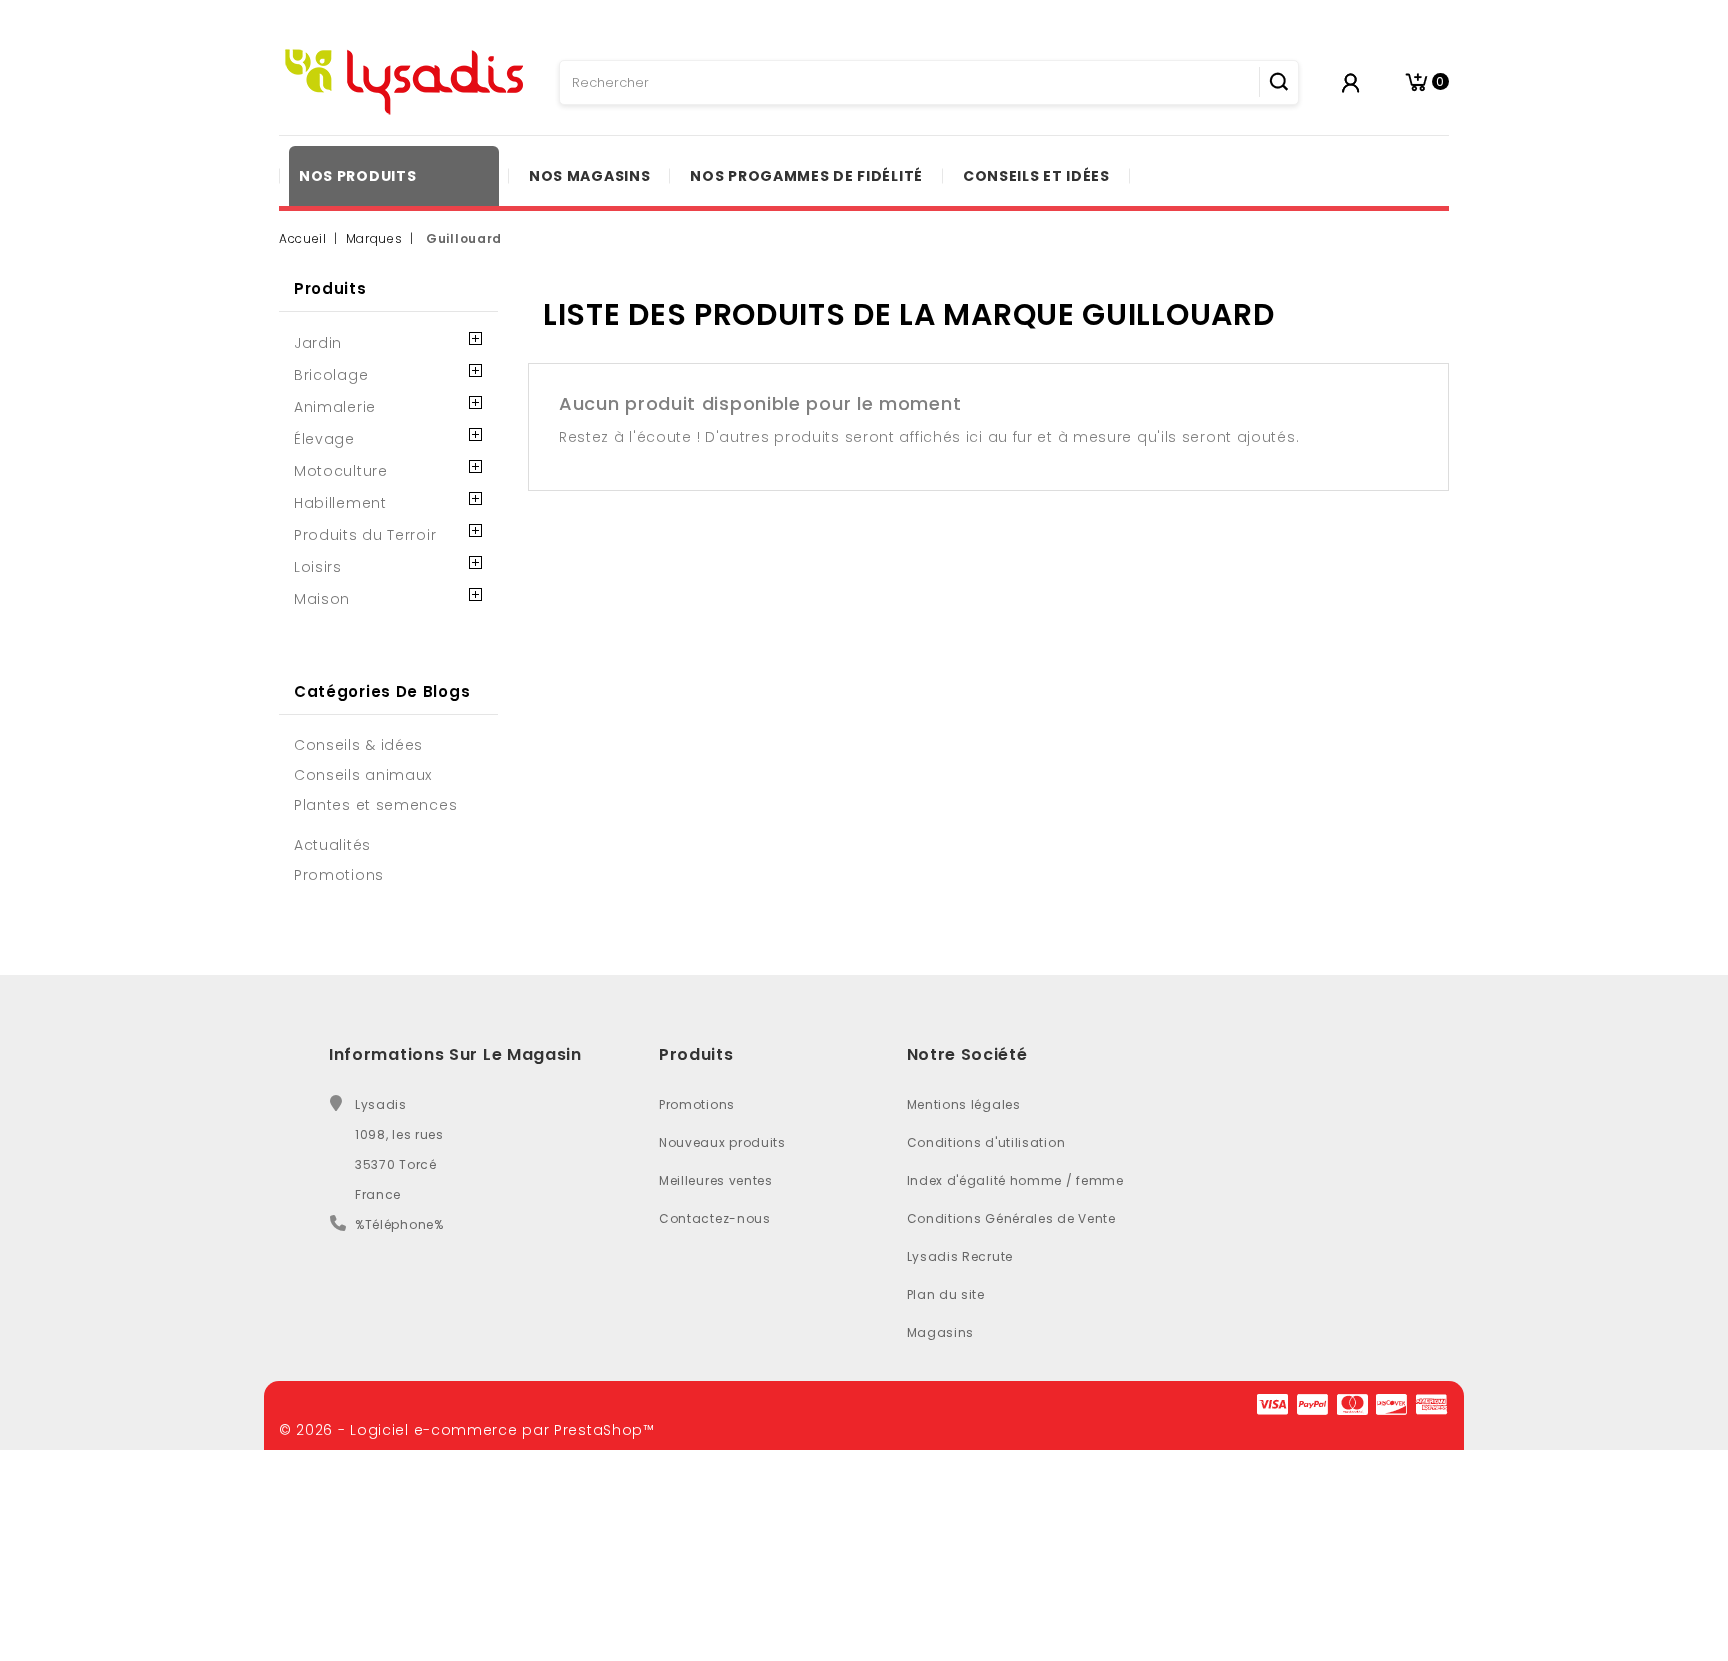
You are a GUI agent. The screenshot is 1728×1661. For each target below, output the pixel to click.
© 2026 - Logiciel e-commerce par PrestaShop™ (467, 1430)
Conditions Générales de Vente (1011, 1218)
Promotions (697, 1104)
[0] (1416, 82)
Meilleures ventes (716, 1180)
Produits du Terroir (365, 535)
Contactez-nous (715, 1218)
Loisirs (318, 567)
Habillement (340, 503)
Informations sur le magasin (455, 1054)
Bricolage (331, 375)
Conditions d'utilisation (986, 1142)
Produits (330, 288)
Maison (322, 599)
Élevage (324, 439)
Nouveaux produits (722, 1142)
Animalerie (335, 407)
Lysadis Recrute (960, 1256)
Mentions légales (964, 1104)
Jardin (318, 343)
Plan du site (946, 1294)
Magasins (941, 1332)
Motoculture (341, 471)
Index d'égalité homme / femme (1015, 1180)
